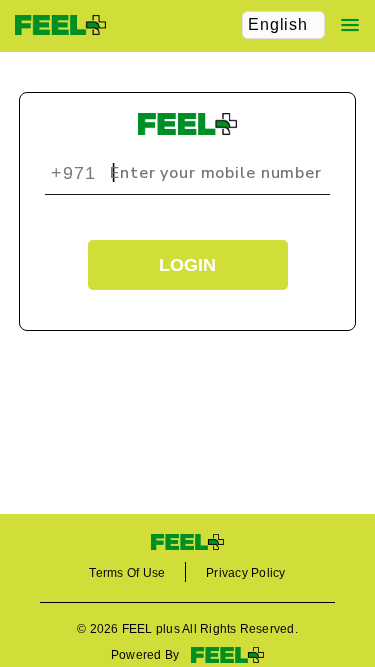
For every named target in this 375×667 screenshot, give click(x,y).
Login (187, 265)
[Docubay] (187, 542)
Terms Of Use (127, 573)
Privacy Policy (245, 573)
